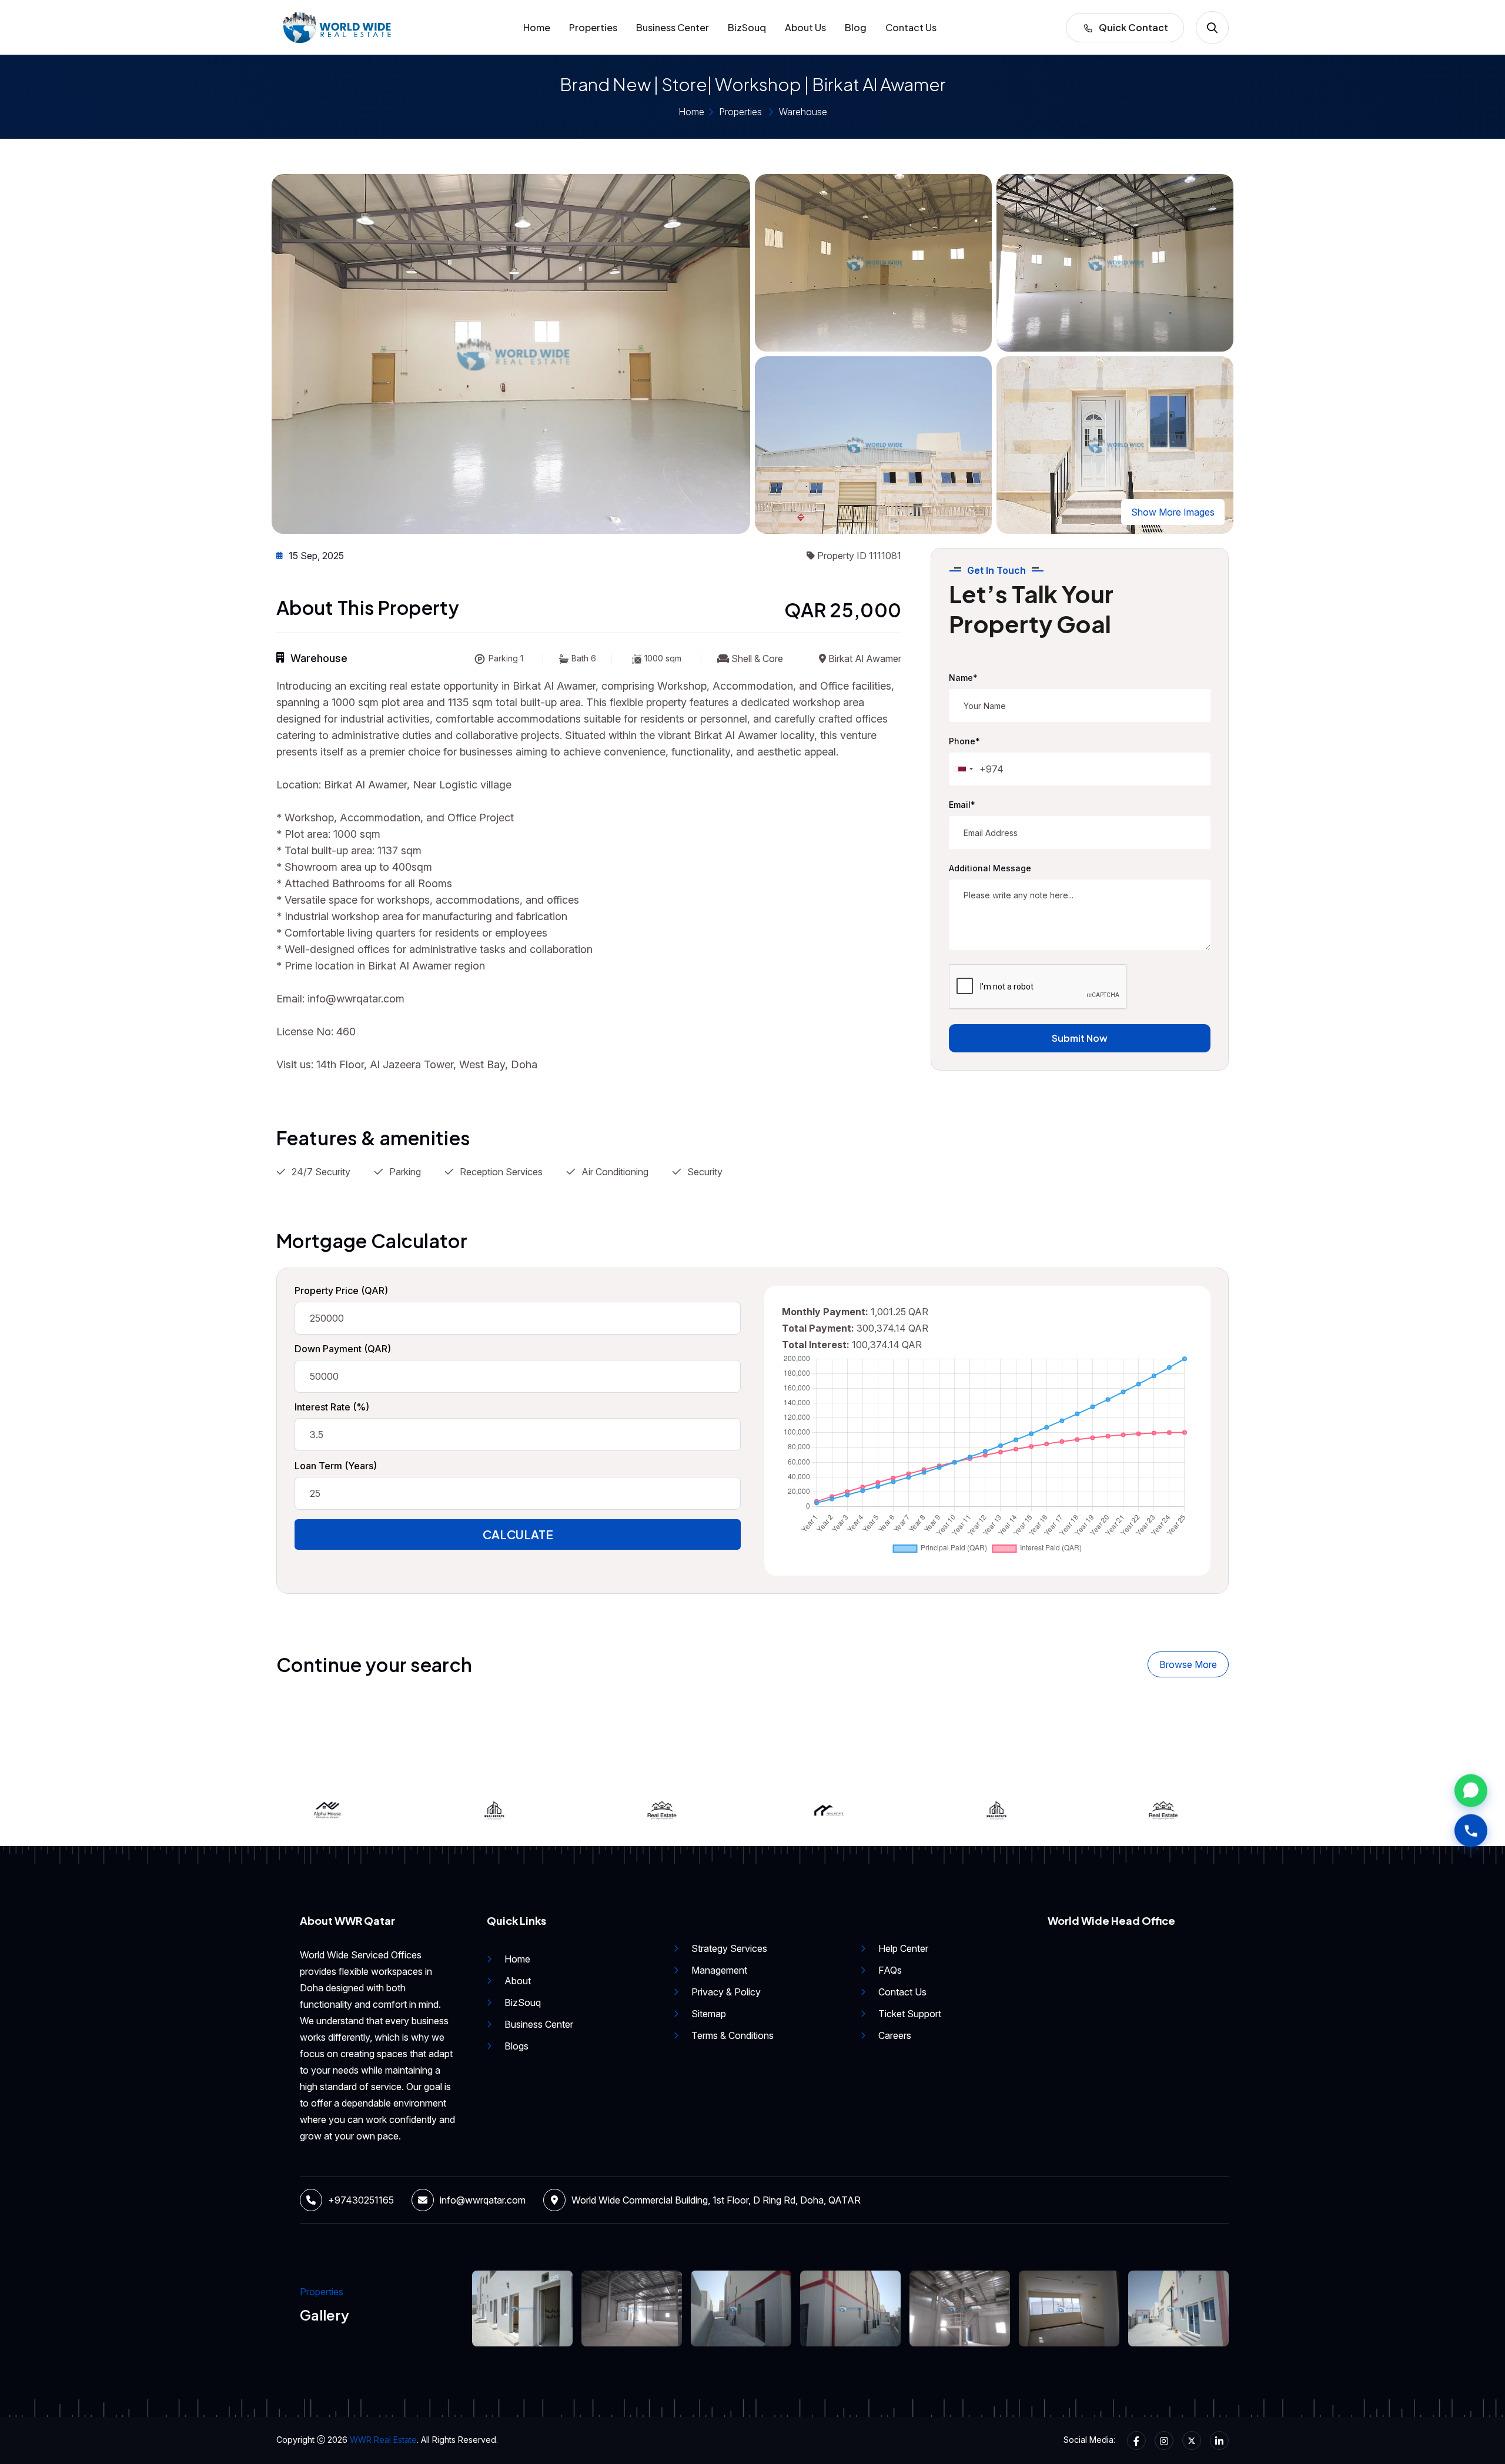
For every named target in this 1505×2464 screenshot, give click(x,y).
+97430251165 (361, 2200)
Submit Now (1080, 1038)
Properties (593, 27)
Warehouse (803, 112)
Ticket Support (910, 2014)
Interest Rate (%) (332, 1407)
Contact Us (911, 27)
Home (537, 27)
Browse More (1188, 1664)
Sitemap (709, 2014)
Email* (962, 805)
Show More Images (1173, 512)
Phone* (964, 741)
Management (719, 1970)
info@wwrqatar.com (483, 2200)
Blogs (516, 2046)
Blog (856, 27)
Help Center (903, 1948)
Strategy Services (729, 1948)
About (518, 1981)
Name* (963, 678)
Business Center (673, 27)
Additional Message (990, 868)
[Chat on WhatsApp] (1471, 1788)
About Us (805, 27)
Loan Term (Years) (336, 1466)
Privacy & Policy (726, 1992)
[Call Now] (1471, 1828)
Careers (895, 2035)
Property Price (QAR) (341, 1290)
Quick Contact (1133, 27)
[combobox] (963, 769)
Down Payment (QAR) (343, 1349)
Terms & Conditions (733, 2035)
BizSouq (747, 27)
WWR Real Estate (383, 2440)
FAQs (890, 1970)
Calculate (518, 1534)
